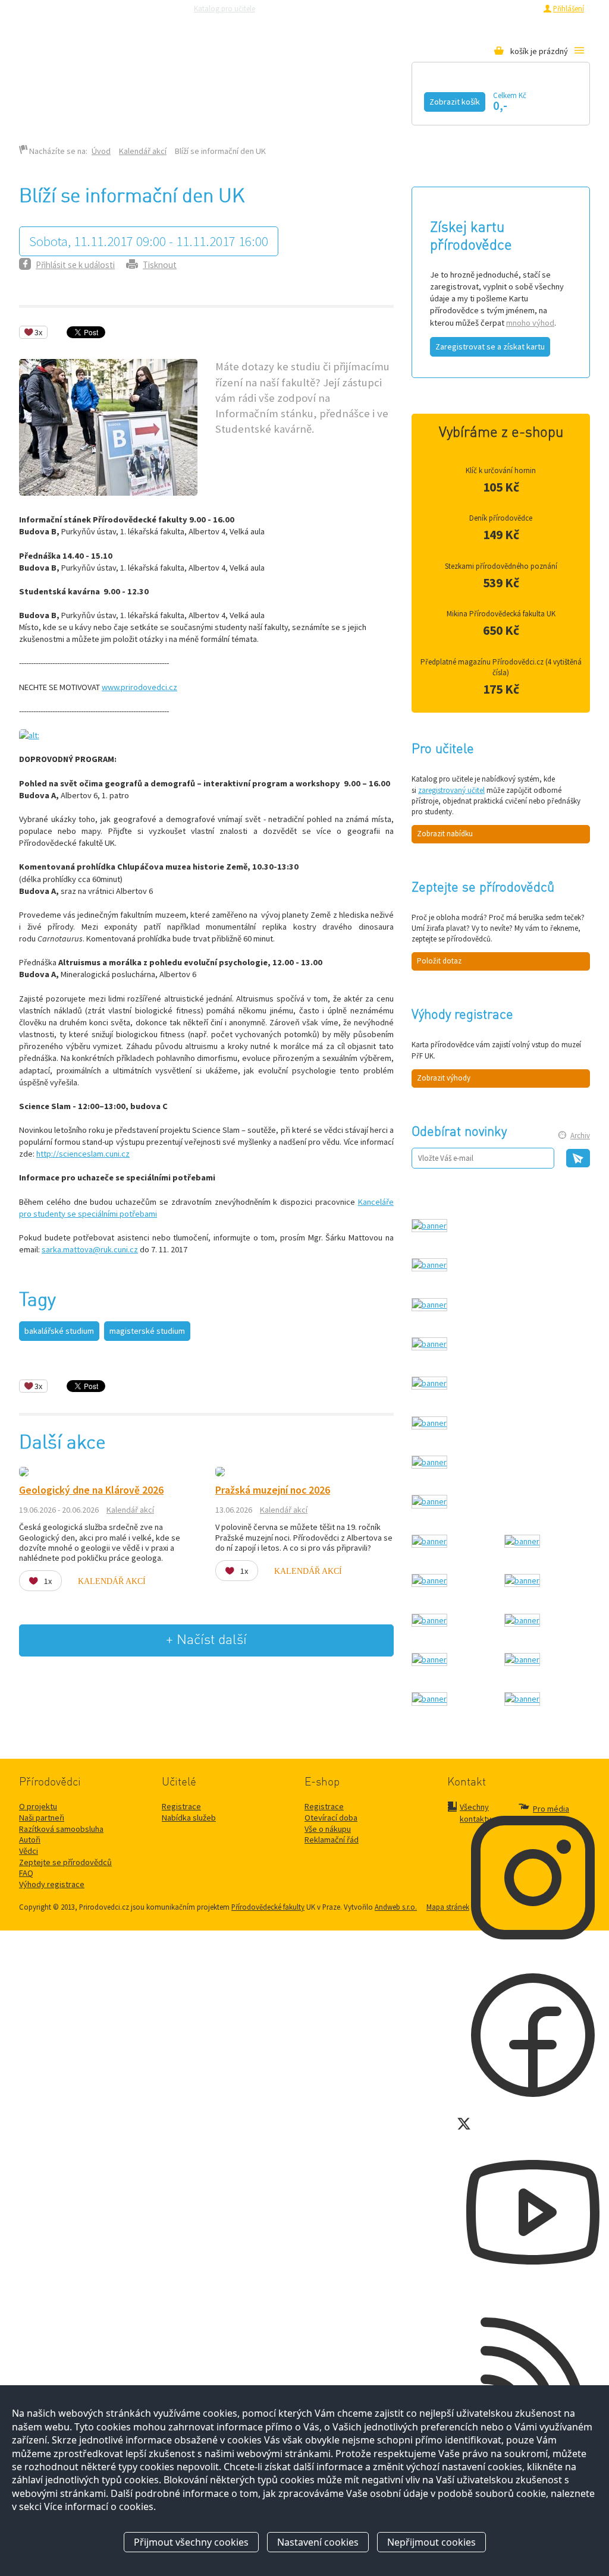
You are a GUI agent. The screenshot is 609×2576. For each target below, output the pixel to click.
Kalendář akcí (130, 99)
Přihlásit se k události (75, 265)
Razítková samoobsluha (399, 8)
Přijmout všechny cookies (191, 2542)
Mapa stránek (448, 1907)
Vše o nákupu (328, 1829)
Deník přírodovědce (501, 518)
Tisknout (160, 265)
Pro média (463, 8)
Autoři (30, 1840)
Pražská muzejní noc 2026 (273, 1490)
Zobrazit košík (455, 102)
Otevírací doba (331, 1818)
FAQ (26, 1873)
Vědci (29, 1851)
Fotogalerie (391, 99)
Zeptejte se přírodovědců (312, 8)
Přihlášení (569, 8)
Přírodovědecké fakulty (268, 1907)
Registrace (519, 8)
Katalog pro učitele (225, 8)
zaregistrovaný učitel (451, 790)
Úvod (101, 151)
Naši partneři (42, 1818)
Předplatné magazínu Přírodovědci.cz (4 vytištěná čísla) (501, 667)
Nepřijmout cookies (431, 2542)
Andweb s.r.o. (396, 1907)
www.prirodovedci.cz (139, 687)
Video (304, 99)
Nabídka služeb (189, 1818)
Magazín (229, 99)
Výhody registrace (52, 1884)
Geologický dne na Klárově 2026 (91, 1490)
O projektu (38, 1806)
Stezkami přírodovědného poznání (501, 566)
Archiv (580, 1136)
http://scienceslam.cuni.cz (83, 1154)
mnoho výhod (530, 323)
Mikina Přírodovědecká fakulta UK (501, 614)
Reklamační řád (332, 1840)
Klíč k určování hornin (501, 470)
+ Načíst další (206, 1640)
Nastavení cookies (318, 2542)
